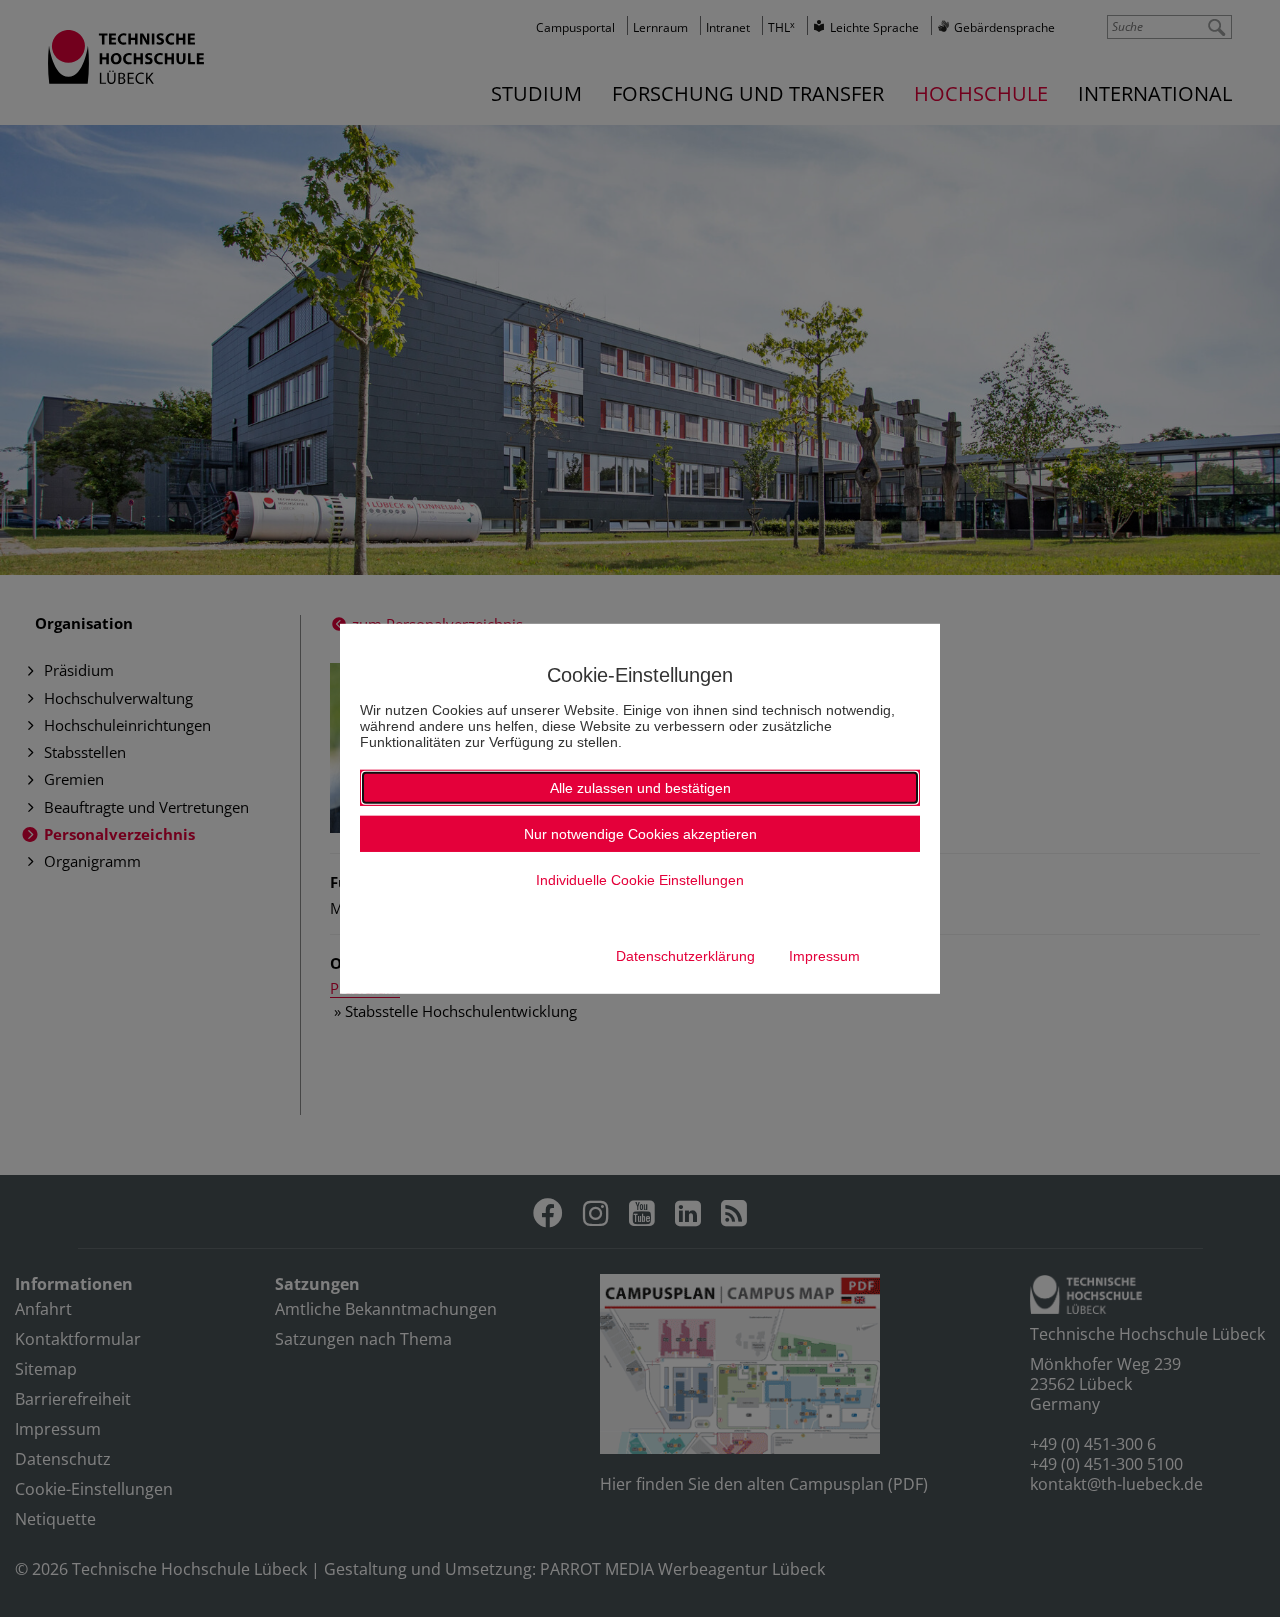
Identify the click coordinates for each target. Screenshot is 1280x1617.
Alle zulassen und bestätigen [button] (640, 788)
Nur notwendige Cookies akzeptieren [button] (640, 834)
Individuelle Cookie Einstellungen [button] (640, 880)
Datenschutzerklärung (685, 956)
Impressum (824, 956)
